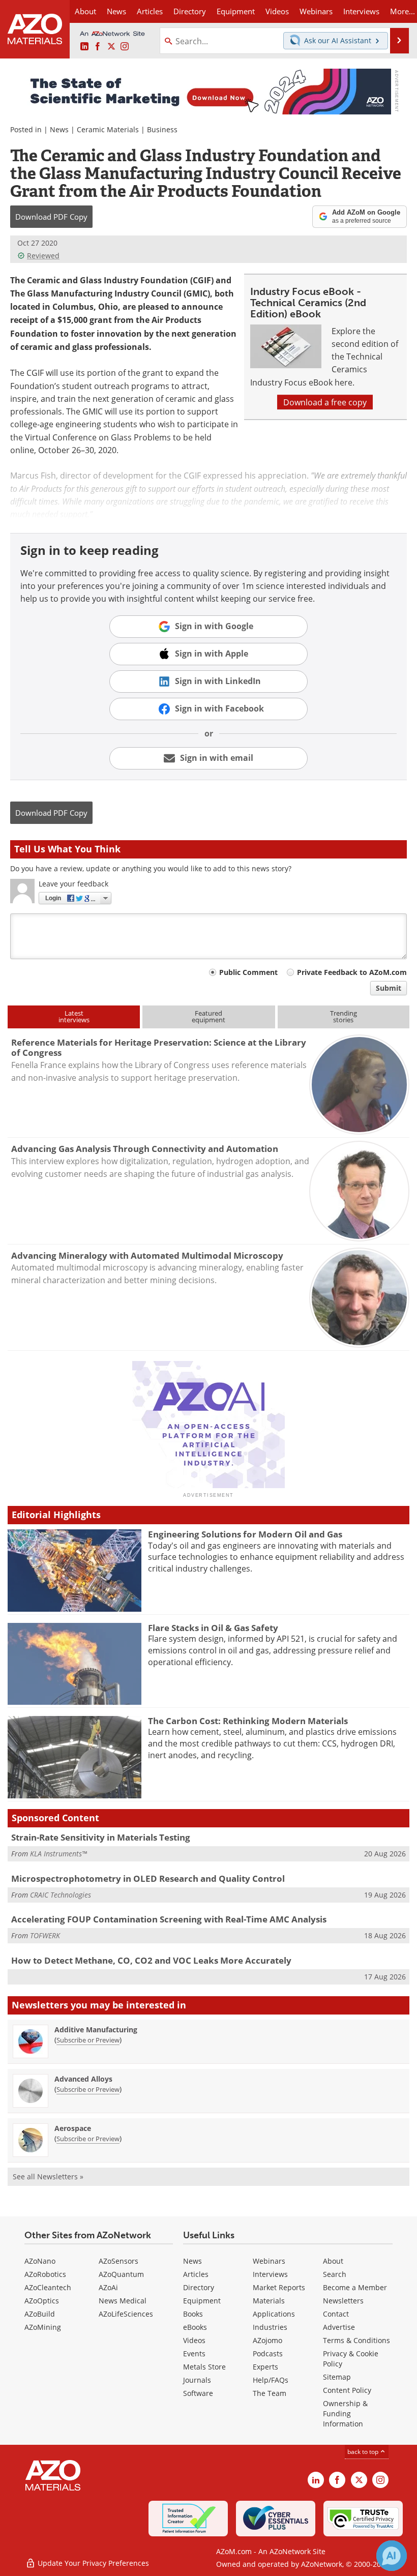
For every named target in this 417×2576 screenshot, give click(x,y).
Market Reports (279, 2287)
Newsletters (343, 2301)
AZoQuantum (121, 2274)
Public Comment (248, 972)
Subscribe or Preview (88, 2040)
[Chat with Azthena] (392, 2556)
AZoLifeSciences (126, 2314)
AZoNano (40, 2261)
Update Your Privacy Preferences (92, 2563)
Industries (270, 2327)
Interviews (270, 2274)
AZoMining (43, 2327)
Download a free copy (325, 402)
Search (335, 2274)
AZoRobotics (45, 2274)
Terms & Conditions (356, 2340)
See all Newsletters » (48, 2177)
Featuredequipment (208, 1016)
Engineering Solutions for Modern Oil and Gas (245, 1534)
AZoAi (108, 2287)
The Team (270, 2393)
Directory (190, 11)
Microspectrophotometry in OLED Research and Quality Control (148, 1878)
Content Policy (347, 2390)
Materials (269, 2301)
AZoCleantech (48, 2287)
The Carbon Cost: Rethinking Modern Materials (248, 1721)
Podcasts (268, 2353)
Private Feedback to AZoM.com (352, 972)
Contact (336, 2314)
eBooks (195, 2327)
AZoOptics (42, 2301)
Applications (274, 2314)
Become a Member (355, 2287)
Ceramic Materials (108, 129)
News (59, 129)
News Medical (123, 2301)
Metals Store (204, 2367)
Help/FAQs (271, 2380)
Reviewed (43, 256)
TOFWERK (45, 1935)
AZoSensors (118, 2261)
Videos (194, 2340)
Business (162, 129)
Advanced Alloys (83, 2079)
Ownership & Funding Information (345, 2414)
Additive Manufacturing (96, 2030)
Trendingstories (344, 1016)
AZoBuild (40, 2314)
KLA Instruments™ (58, 1854)
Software (198, 2393)
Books (193, 2314)
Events (194, 2353)
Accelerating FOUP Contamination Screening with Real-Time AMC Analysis (169, 1919)
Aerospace (73, 2128)
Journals (197, 2380)
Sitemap (337, 2377)
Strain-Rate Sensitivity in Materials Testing (101, 1837)
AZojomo (267, 2340)
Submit (389, 988)
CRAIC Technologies (61, 1895)
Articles (196, 2274)
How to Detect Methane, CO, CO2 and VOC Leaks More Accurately (151, 1960)
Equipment (202, 2301)
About (333, 2261)
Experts (265, 2367)
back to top (364, 2451)
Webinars (269, 2261)
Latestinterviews (74, 1016)
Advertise (339, 2327)
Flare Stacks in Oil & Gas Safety (213, 1628)
